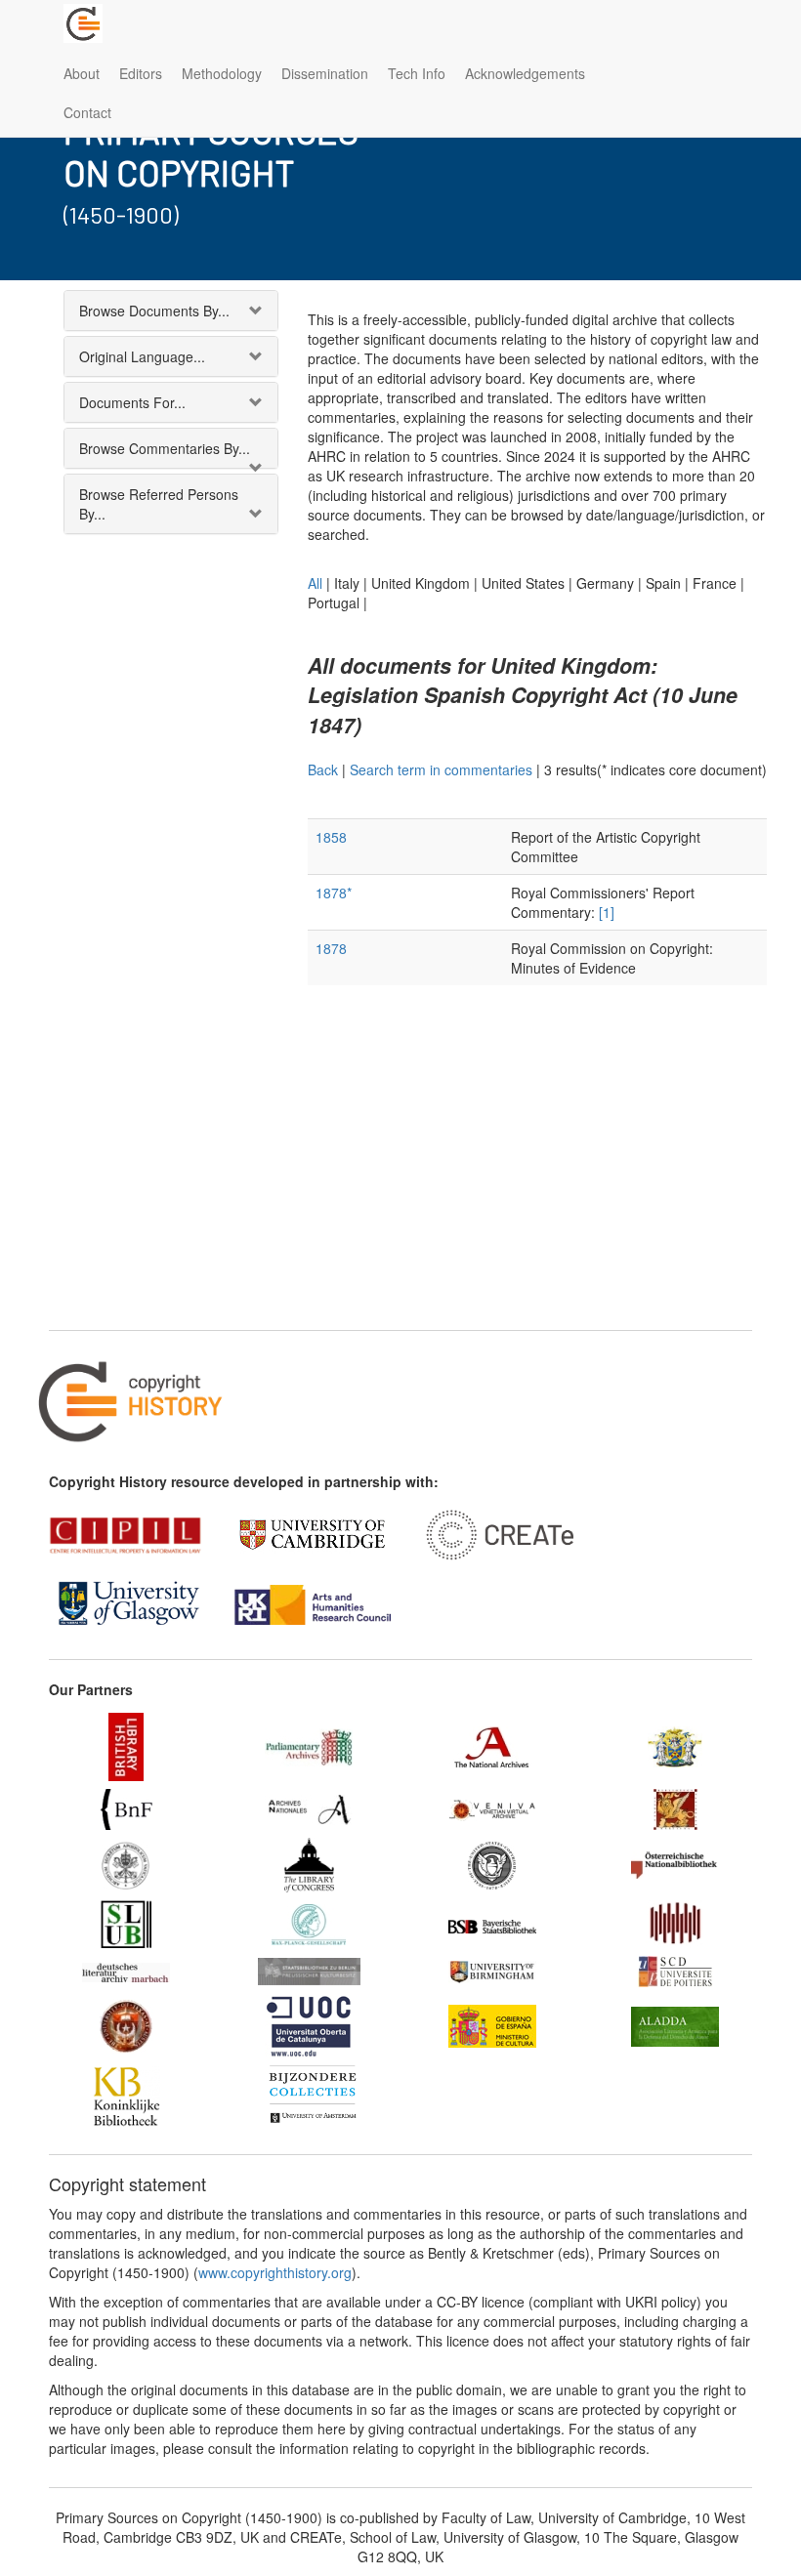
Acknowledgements (525, 73)
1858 (331, 837)
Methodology (222, 73)
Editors (141, 73)
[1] (607, 912)
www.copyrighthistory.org (275, 2272)
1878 (331, 948)
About (82, 73)
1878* (334, 893)
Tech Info (417, 73)
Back (323, 769)
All (315, 583)
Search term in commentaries (441, 769)
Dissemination (325, 73)
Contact (87, 112)
